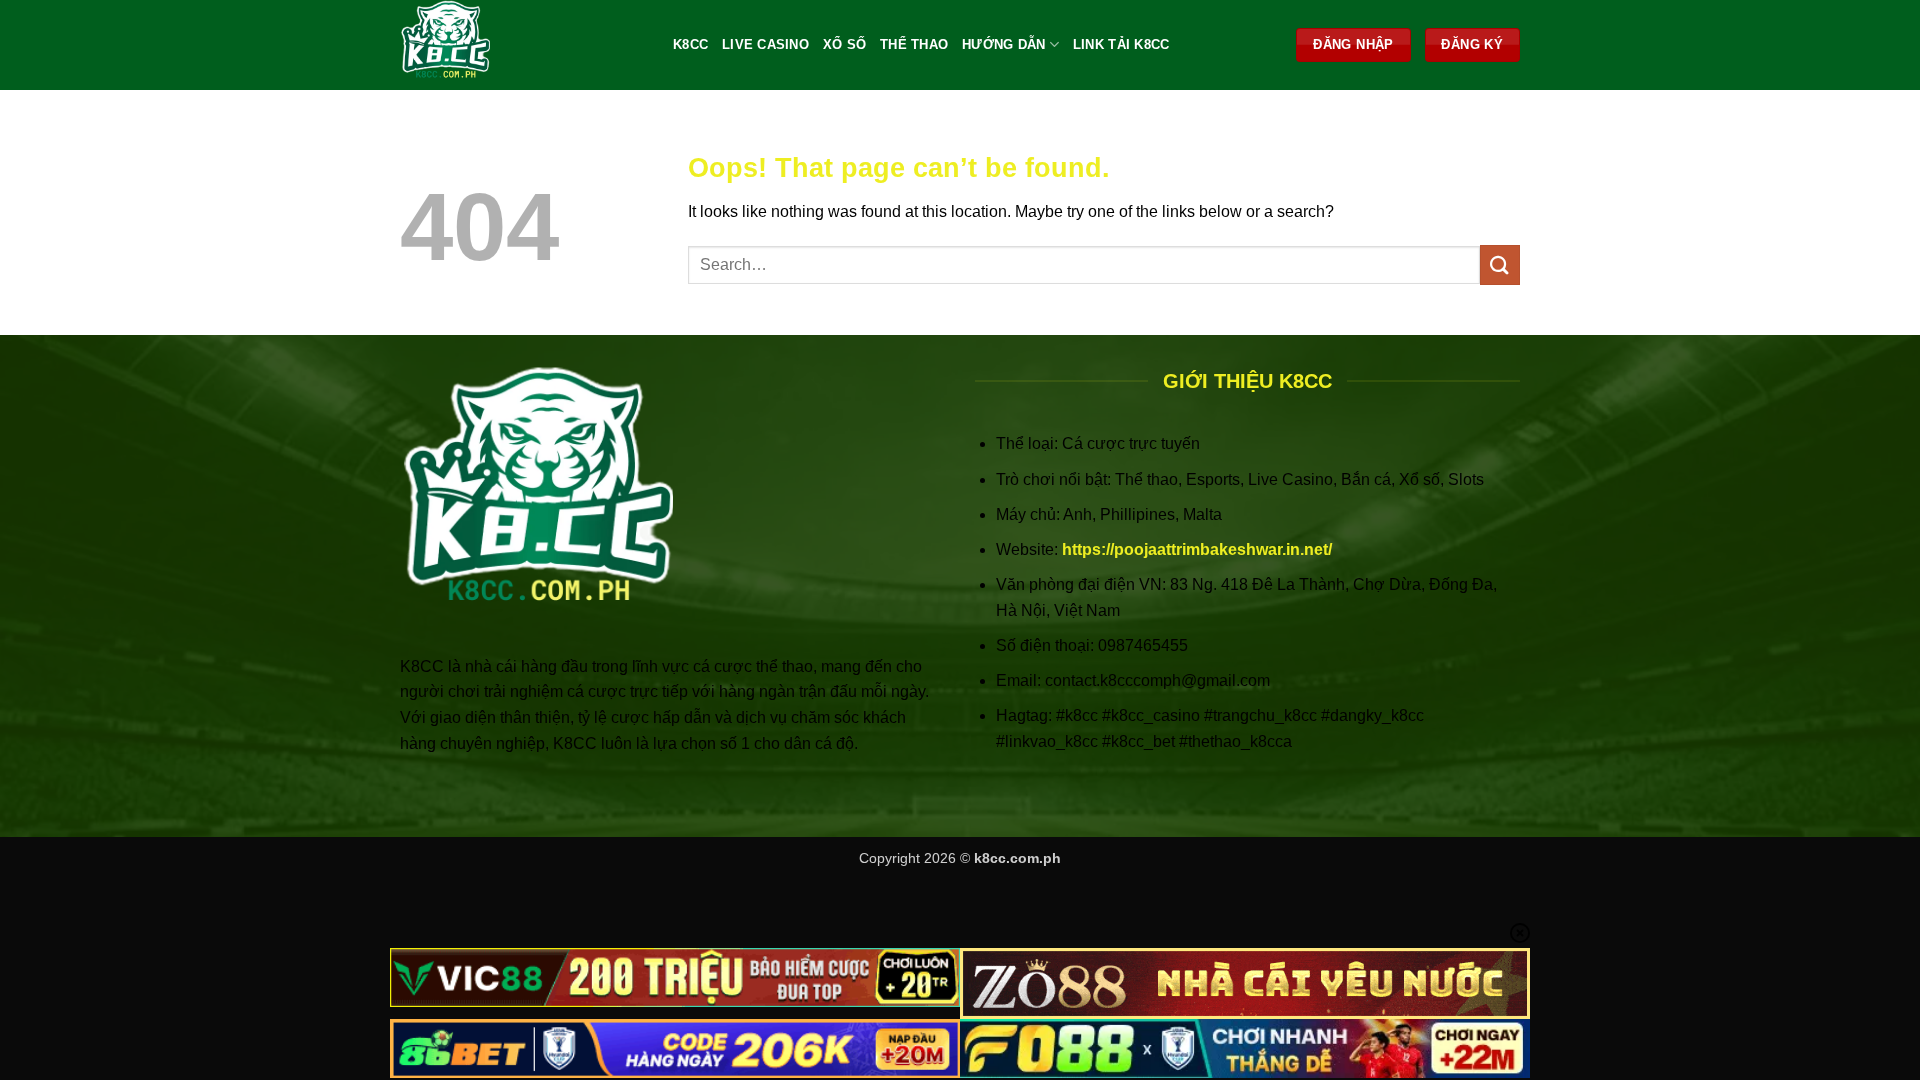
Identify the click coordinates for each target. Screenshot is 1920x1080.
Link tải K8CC (1121, 44)
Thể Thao (914, 44)
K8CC (690, 44)
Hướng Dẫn (1003, 44)
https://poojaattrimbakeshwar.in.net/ (1197, 549)
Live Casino (765, 44)
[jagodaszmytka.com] (521, 45)
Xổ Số (844, 44)
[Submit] (1500, 264)
